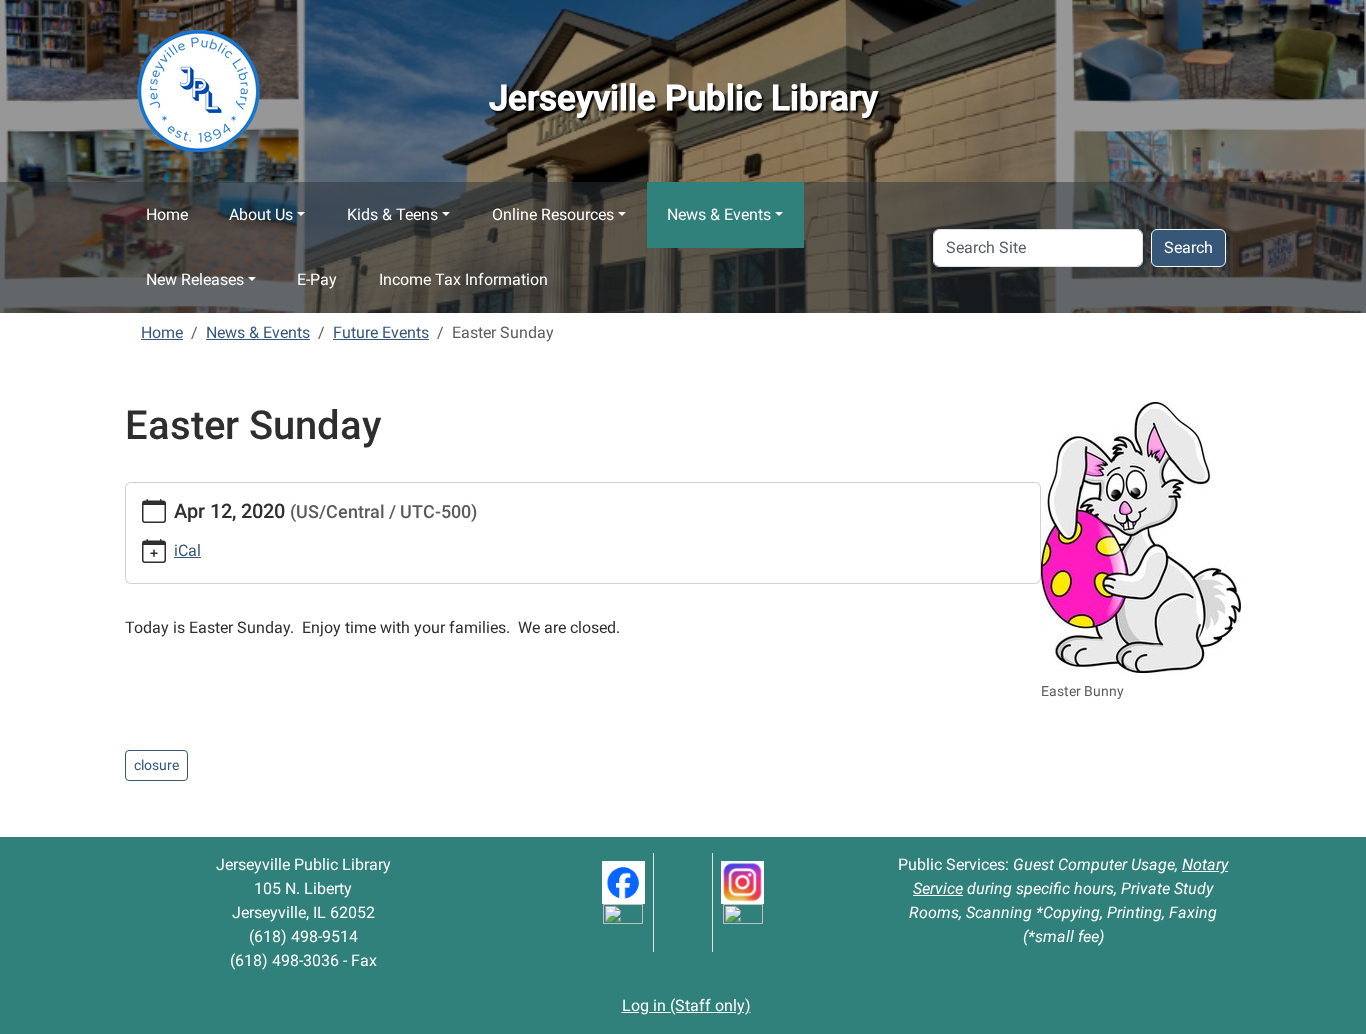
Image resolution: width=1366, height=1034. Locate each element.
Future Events (381, 332)
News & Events (719, 214)
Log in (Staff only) (686, 1005)
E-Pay (317, 279)
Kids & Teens (392, 214)
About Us (261, 214)
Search (1188, 247)
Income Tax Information (463, 279)
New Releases (195, 279)
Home (167, 214)
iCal (187, 550)
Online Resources (553, 214)
